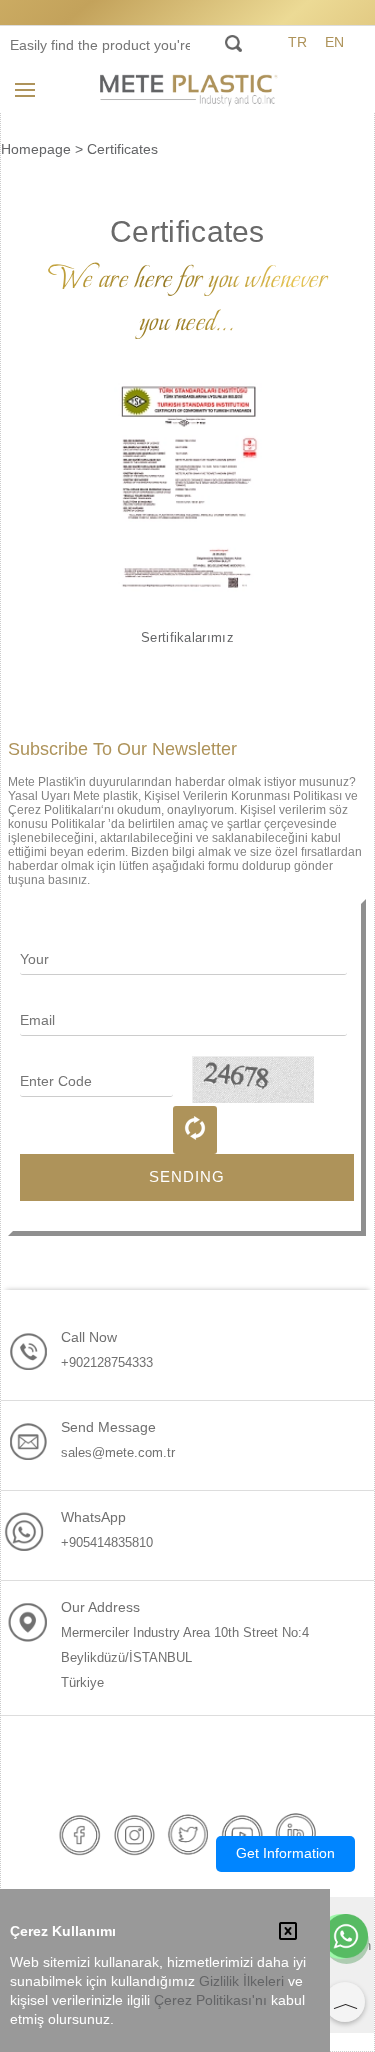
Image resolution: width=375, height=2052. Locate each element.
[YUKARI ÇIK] (345, 2002)
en (334, 42)
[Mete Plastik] (188, 89)
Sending (187, 1176)
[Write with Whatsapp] (346, 1938)
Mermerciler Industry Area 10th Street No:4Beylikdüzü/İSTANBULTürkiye (185, 1657)
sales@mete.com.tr (118, 1452)
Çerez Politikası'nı (210, 2000)
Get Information (285, 1853)
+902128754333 (107, 1362)
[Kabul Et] (288, 1933)
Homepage (36, 149)
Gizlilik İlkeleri (241, 1981)
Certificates (122, 149)
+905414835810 (107, 1542)
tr (297, 42)
